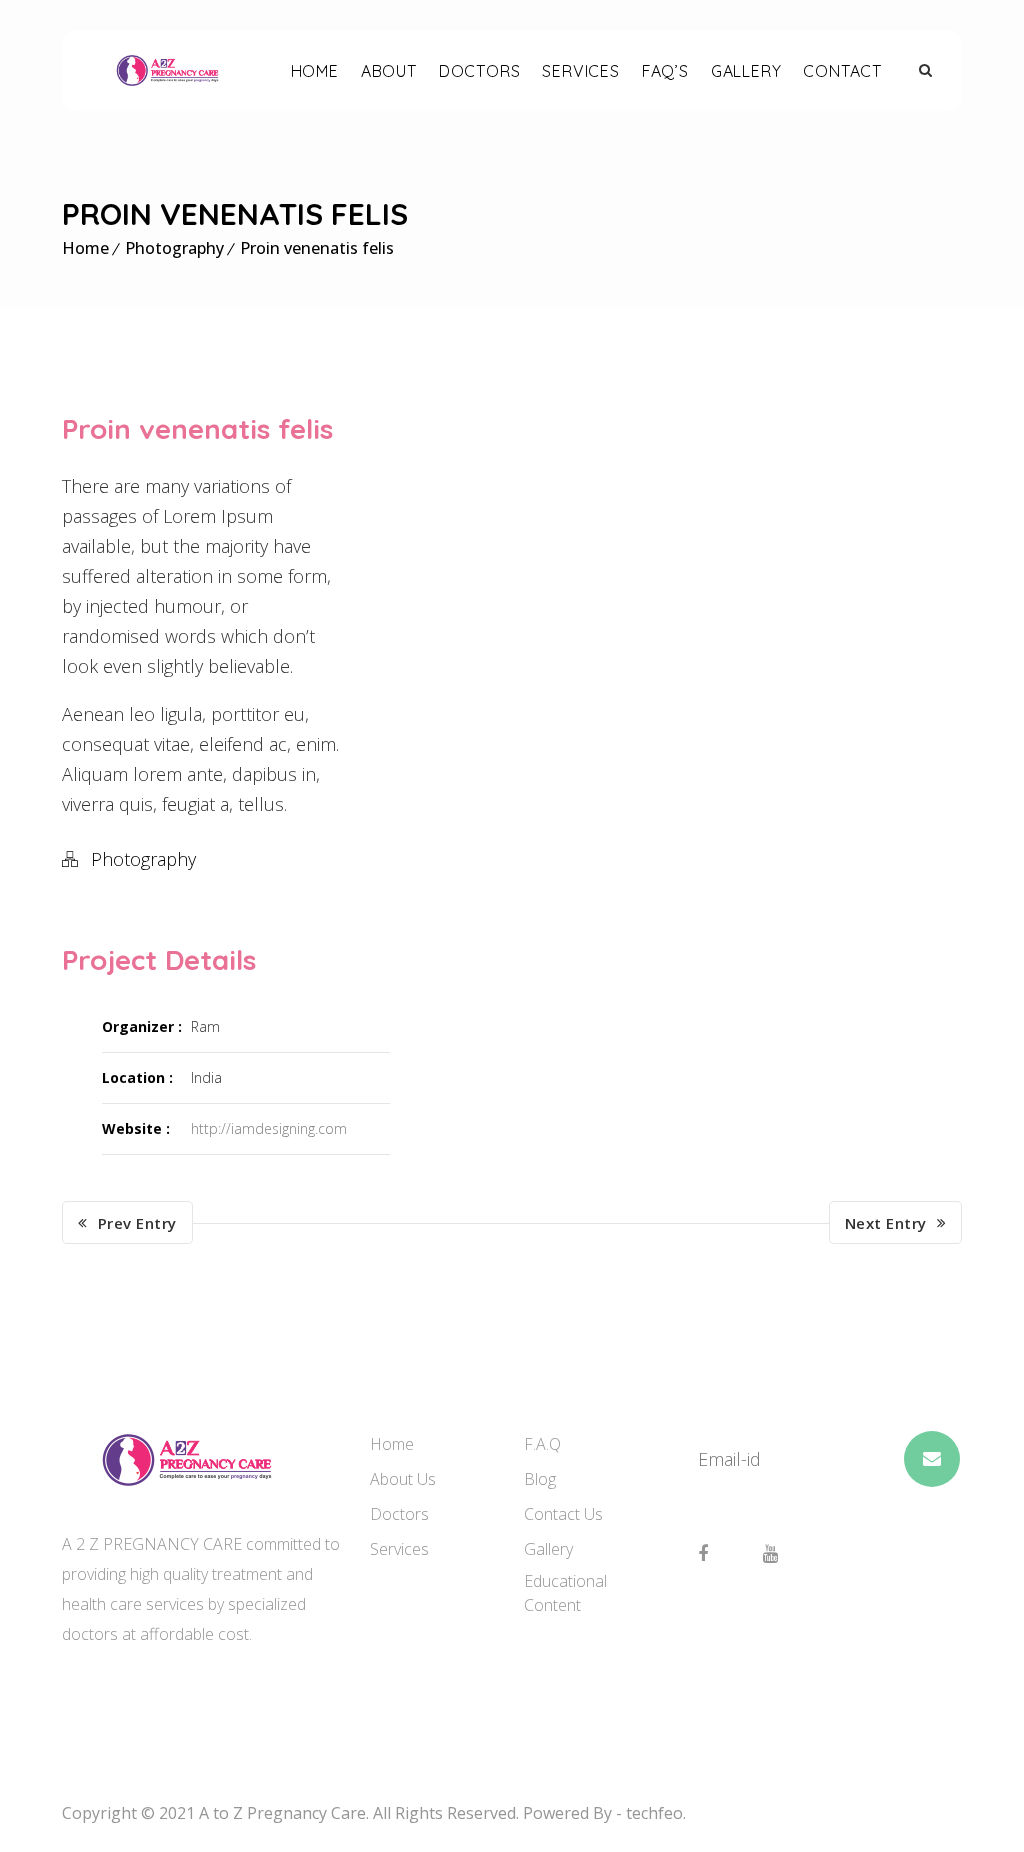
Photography (174, 248)
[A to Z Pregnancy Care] (167, 70)
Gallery (548, 1549)
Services (399, 1549)
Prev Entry (137, 1223)
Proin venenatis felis (317, 248)
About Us (403, 1479)
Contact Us (563, 1514)
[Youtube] (771, 1554)
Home (85, 248)
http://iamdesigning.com (269, 1128)
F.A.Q (542, 1444)
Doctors (399, 1514)
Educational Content (565, 1593)
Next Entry (886, 1223)
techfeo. (656, 1813)
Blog (540, 1479)
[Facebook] (703, 1554)
